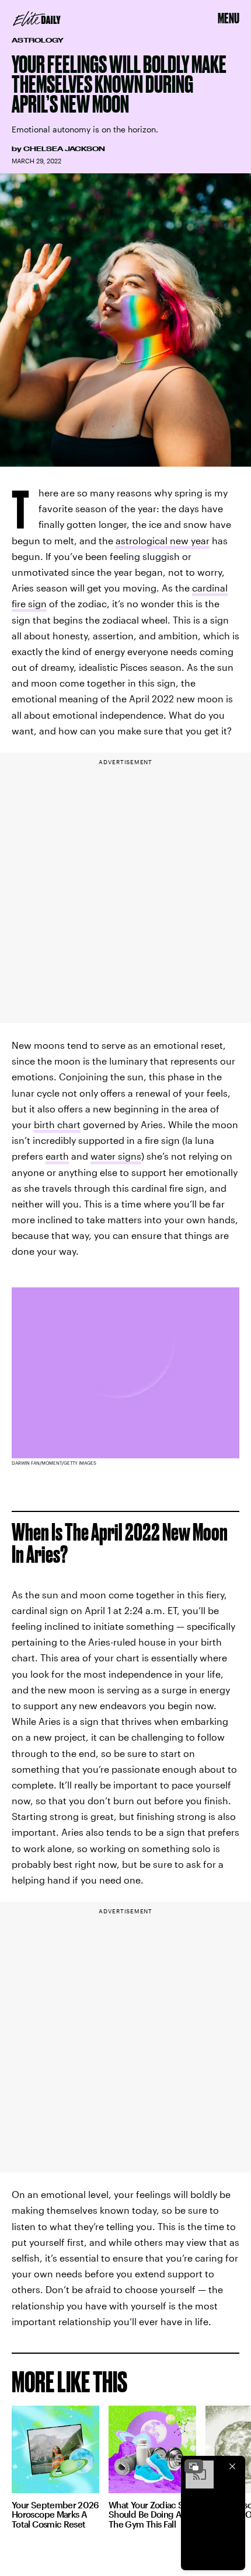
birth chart (57, 1124)
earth (57, 1156)
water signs (116, 1156)
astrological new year (163, 540)
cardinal (210, 588)
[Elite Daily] (37, 19)
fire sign (29, 603)
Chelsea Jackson (64, 149)
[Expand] (194, 2466)
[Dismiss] (232, 2466)
